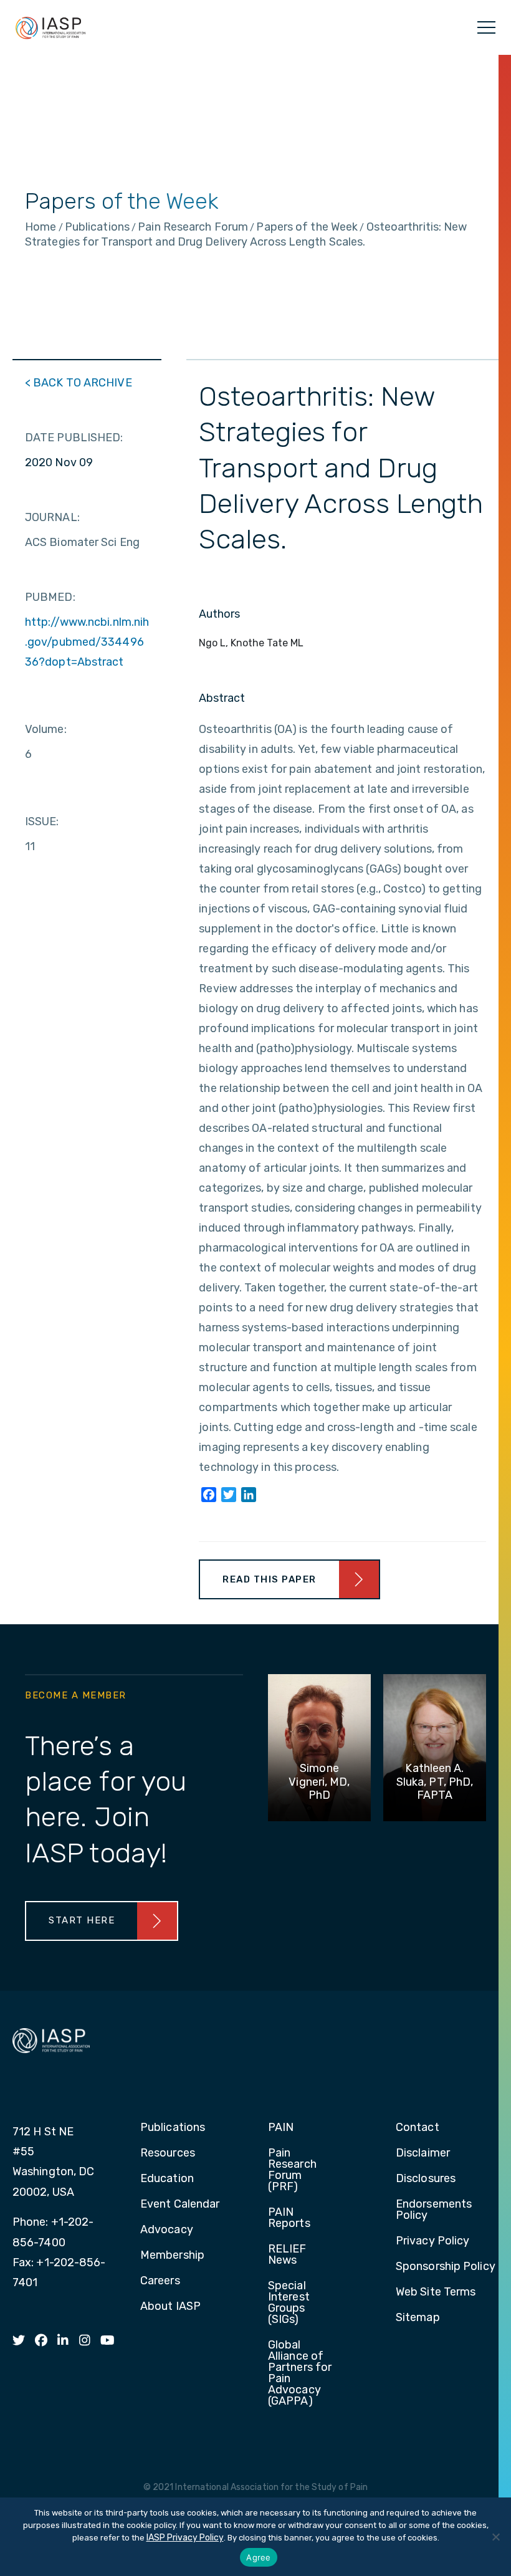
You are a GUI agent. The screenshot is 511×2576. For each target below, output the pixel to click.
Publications (173, 2128)
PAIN (281, 2128)
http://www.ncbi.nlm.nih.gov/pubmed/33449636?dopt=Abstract (87, 642)
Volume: (46, 729)
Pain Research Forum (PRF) (292, 2170)
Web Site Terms (436, 2292)
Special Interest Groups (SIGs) (289, 2303)
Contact (418, 2128)
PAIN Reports (289, 2218)
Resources (168, 2153)
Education (167, 2179)
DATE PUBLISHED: (74, 438)
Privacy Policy (432, 2241)
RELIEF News (287, 2255)
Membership (172, 2256)
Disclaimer (423, 2153)
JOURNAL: (52, 517)
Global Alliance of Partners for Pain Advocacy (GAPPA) (300, 2373)
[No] (495, 2537)
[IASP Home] (50, 27)
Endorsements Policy (434, 2210)
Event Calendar (180, 2205)
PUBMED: (50, 597)
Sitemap (418, 2318)
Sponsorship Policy (446, 2267)
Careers (160, 2281)
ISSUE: (42, 821)
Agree (258, 2557)
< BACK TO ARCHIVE (79, 383)
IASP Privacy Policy (185, 2538)
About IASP (170, 2307)
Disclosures (426, 2179)
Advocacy (167, 2230)
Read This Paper (270, 1579)
